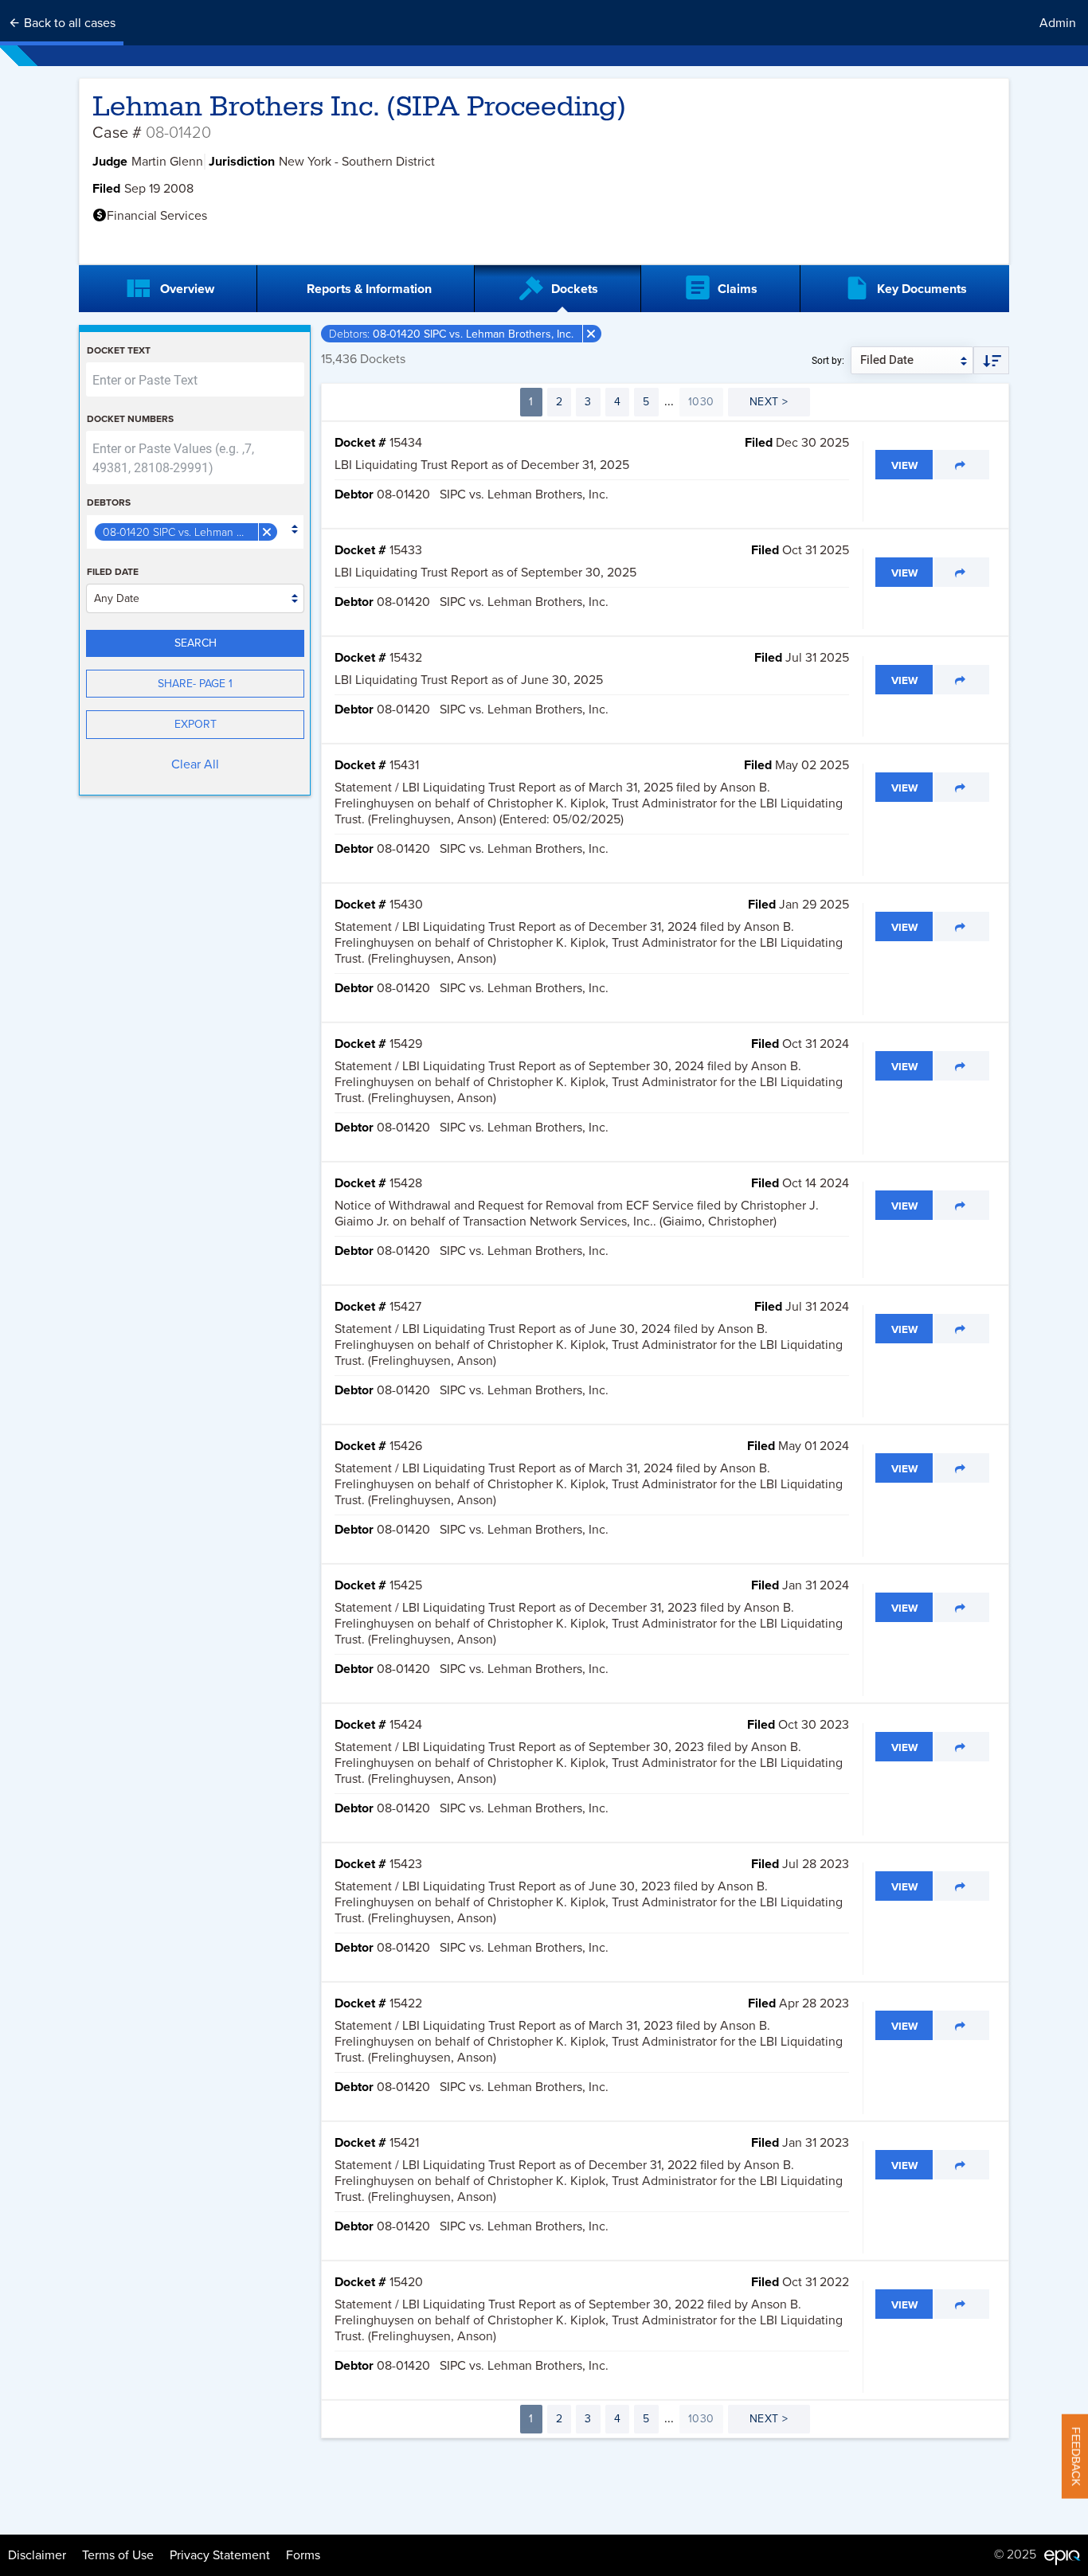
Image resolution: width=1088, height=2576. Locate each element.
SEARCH (196, 643)
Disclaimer (37, 2555)
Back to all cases (68, 23)
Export (196, 724)
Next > (769, 402)
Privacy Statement (220, 2555)
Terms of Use (118, 2555)
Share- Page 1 (195, 684)
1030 (701, 402)
